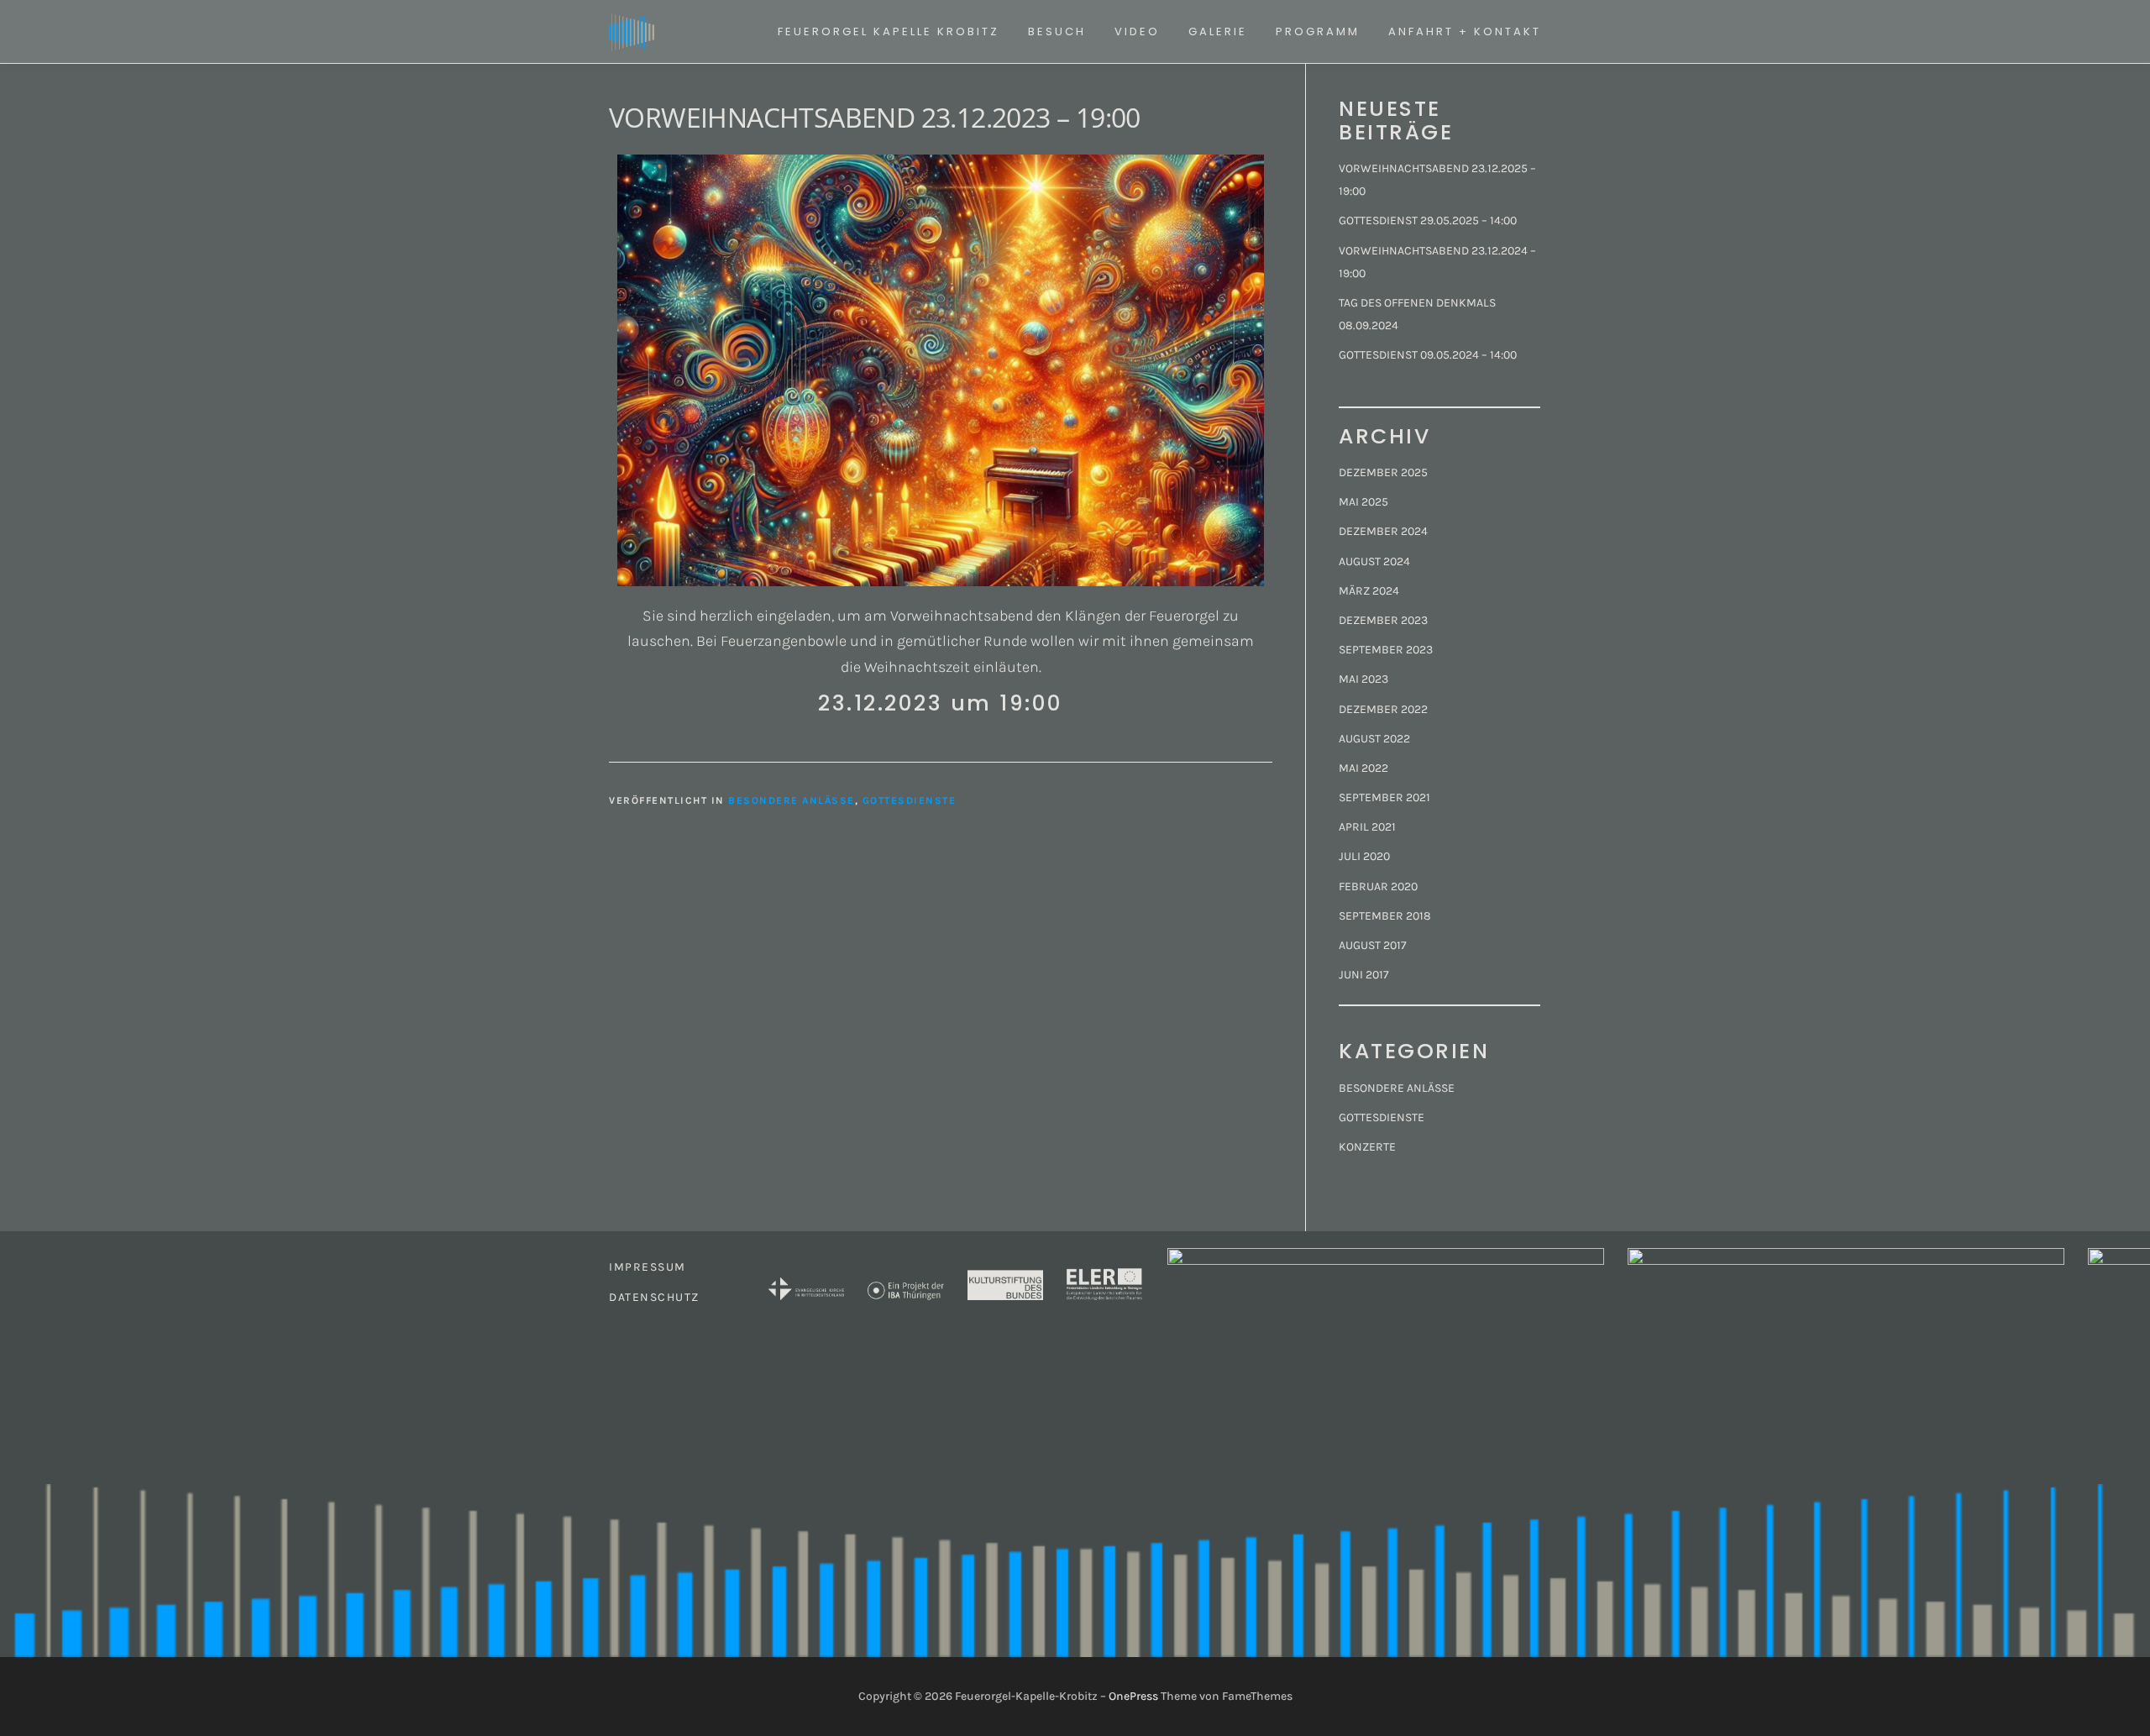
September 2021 (1384, 797)
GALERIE (1218, 31)
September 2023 (1386, 650)
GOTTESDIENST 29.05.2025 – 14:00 (1428, 220)
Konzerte (1367, 1147)
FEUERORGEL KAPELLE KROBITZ (889, 31)
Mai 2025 (1363, 502)
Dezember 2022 (1383, 709)
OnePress (1133, 1696)
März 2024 (1369, 591)
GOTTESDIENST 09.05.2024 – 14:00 (1428, 355)
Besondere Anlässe (792, 800)
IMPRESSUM (648, 1267)
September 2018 (1385, 916)
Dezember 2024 (1383, 531)
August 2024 (1374, 561)
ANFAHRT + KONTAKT (1465, 31)
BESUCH (1057, 31)
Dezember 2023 (1383, 620)
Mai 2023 (1363, 679)
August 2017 (1373, 945)
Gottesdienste (910, 800)
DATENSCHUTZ (654, 1297)
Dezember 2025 (1383, 472)
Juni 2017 (1364, 975)
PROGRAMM (1318, 31)
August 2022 (1374, 739)
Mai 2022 (1363, 768)
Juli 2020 (1364, 856)
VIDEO (1137, 31)
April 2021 (1367, 827)
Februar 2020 (1378, 886)
